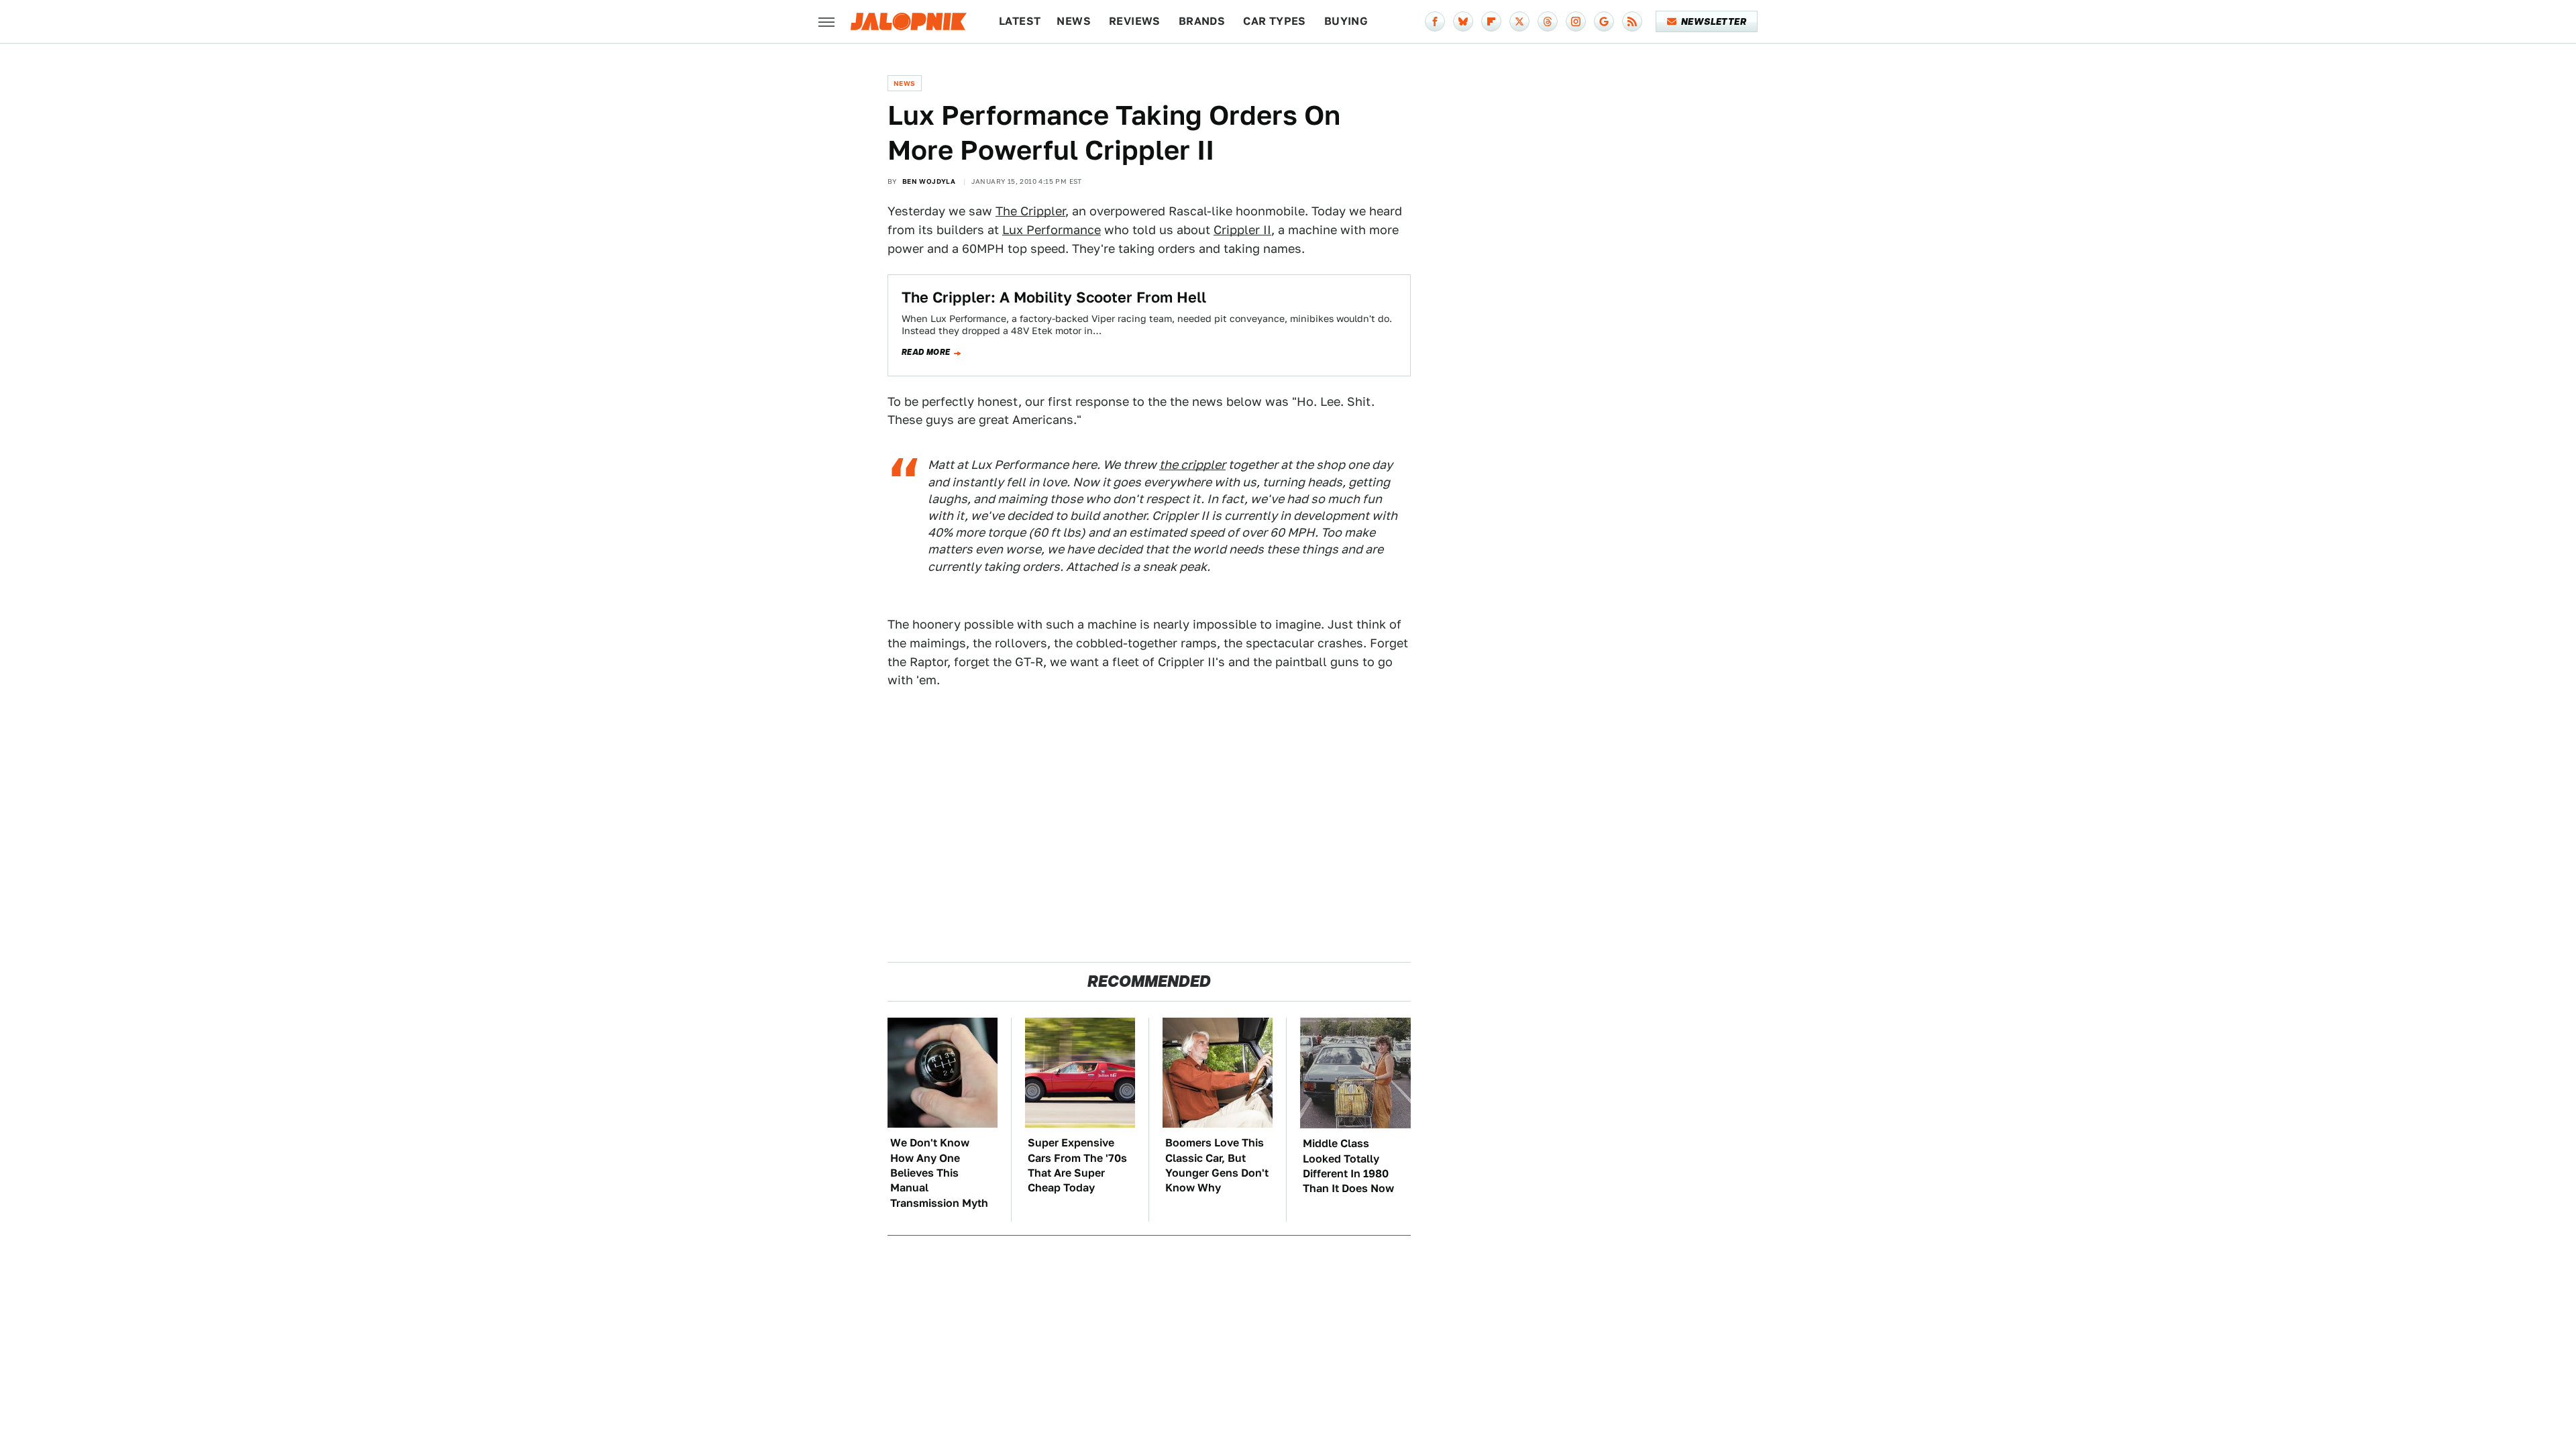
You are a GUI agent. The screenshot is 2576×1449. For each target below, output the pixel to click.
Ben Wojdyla (929, 181)
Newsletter (1714, 21)
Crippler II (1242, 230)
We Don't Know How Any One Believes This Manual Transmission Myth (939, 1173)
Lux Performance (1052, 230)
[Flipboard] (1491, 21)
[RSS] (1632, 21)
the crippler (1192, 465)
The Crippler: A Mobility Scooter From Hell (1054, 297)
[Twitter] (1519, 21)
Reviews (1135, 21)
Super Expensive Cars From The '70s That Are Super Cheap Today (1077, 1165)
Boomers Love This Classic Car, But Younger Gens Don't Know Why (1217, 1165)
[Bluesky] (1463, 21)
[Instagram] (1576, 21)
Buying (1346, 21)
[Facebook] (1435, 21)
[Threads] (1548, 21)
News (1074, 21)
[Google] (1604, 21)
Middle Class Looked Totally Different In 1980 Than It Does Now (1348, 1166)
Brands (1202, 21)
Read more (926, 352)
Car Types (1275, 21)
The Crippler (1030, 211)
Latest (1020, 21)
